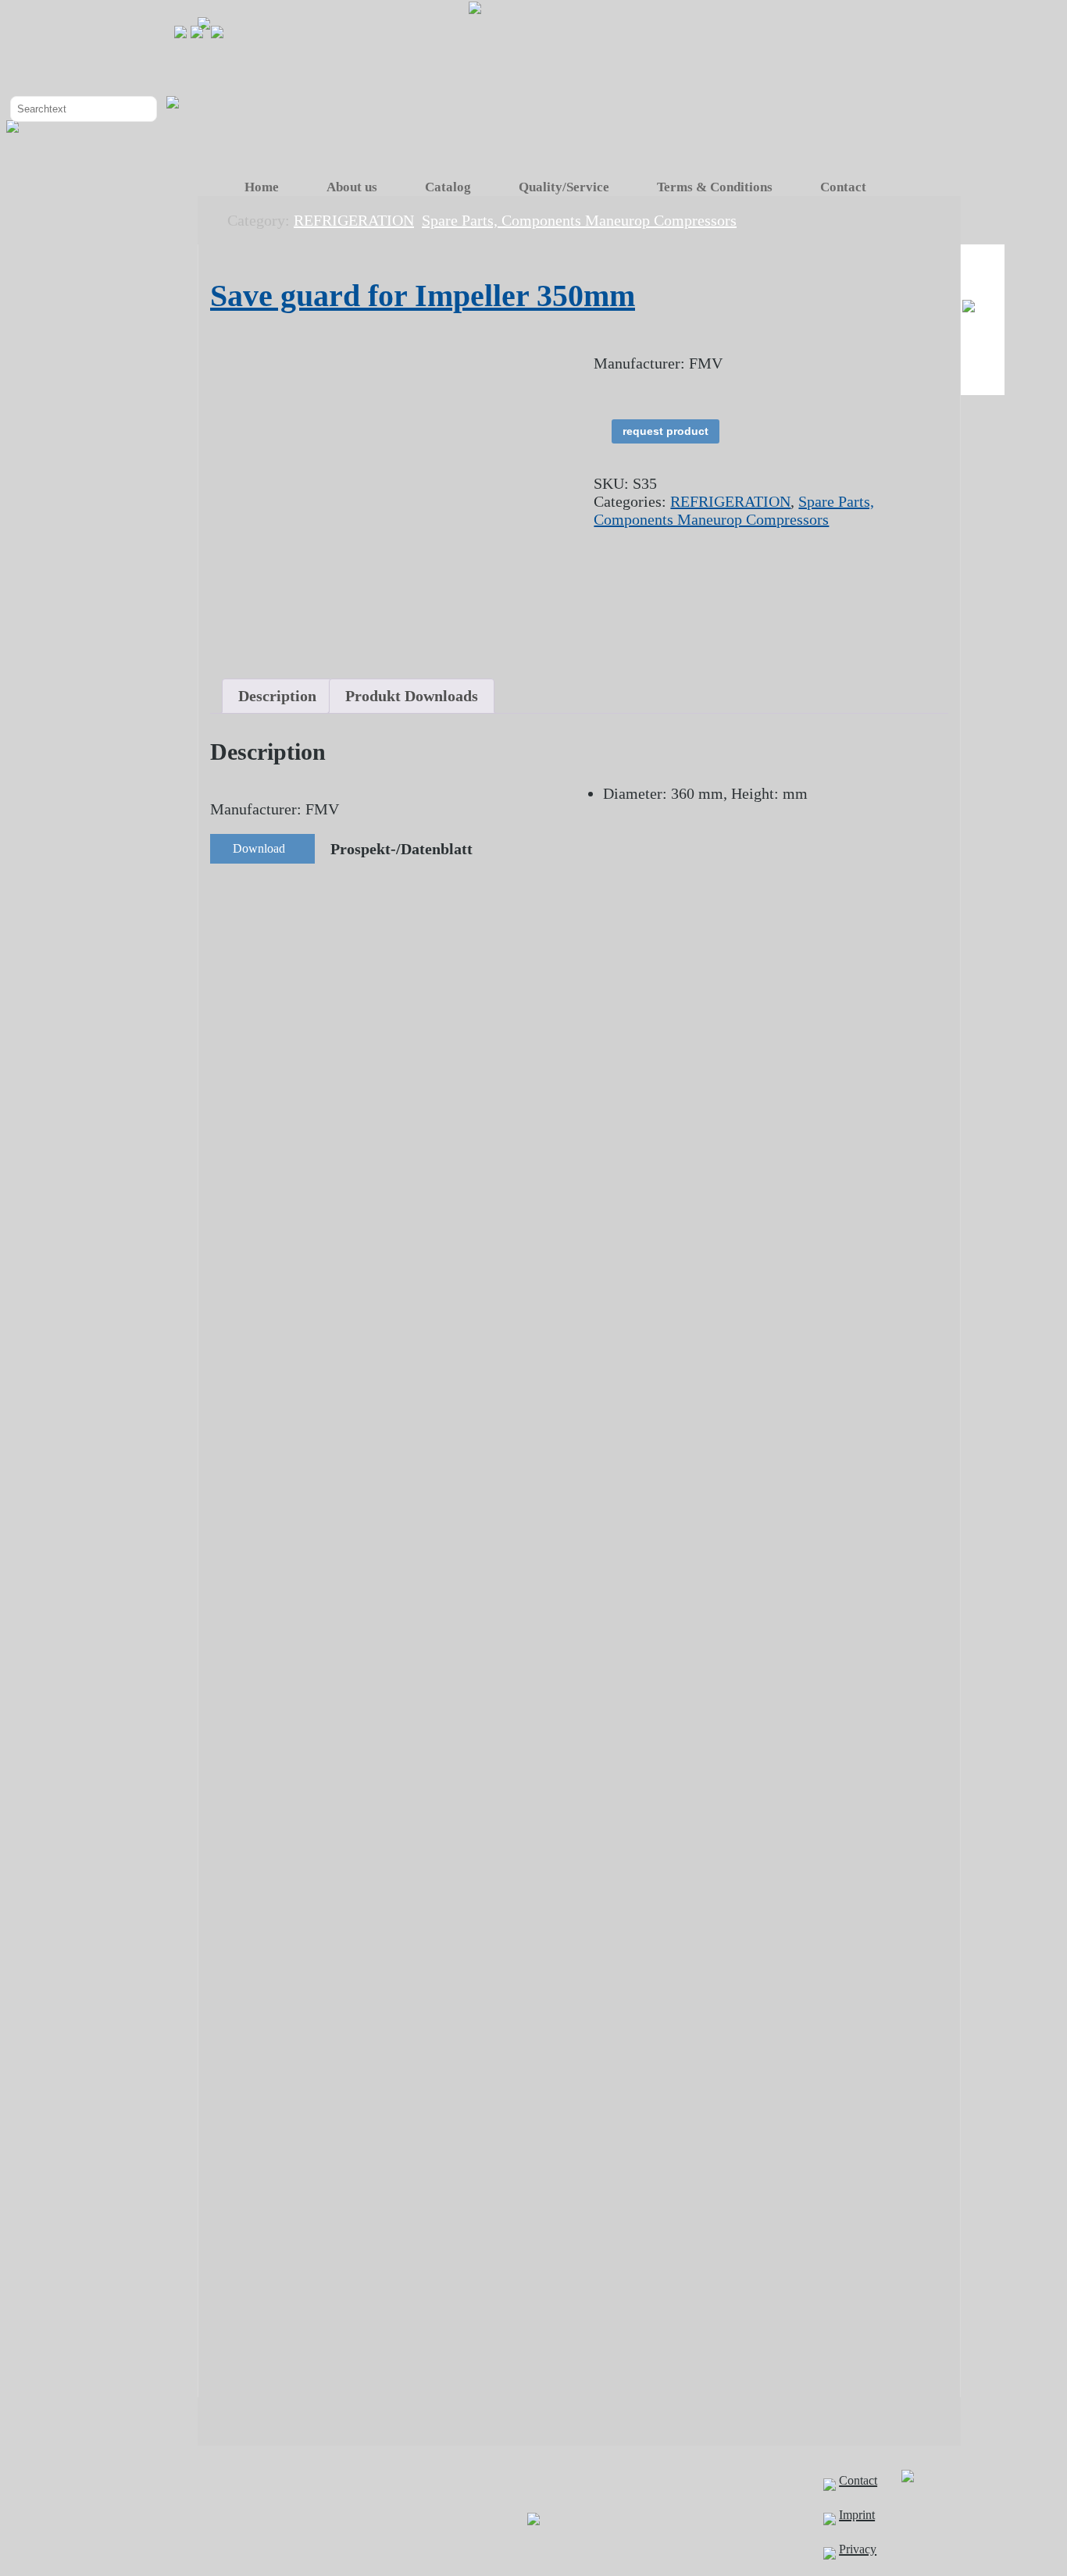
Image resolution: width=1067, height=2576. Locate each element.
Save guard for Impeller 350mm (423, 296)
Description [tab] (277, 696)
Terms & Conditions (715, 187)
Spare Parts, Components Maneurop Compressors (734, 510)
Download (259, 848)
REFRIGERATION (730, 501)
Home (262, 187)
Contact (843, 187)
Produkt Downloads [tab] (412, 696)
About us (352, 187)
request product (666, 431)
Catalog (448, 187)
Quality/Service (564, 187)
